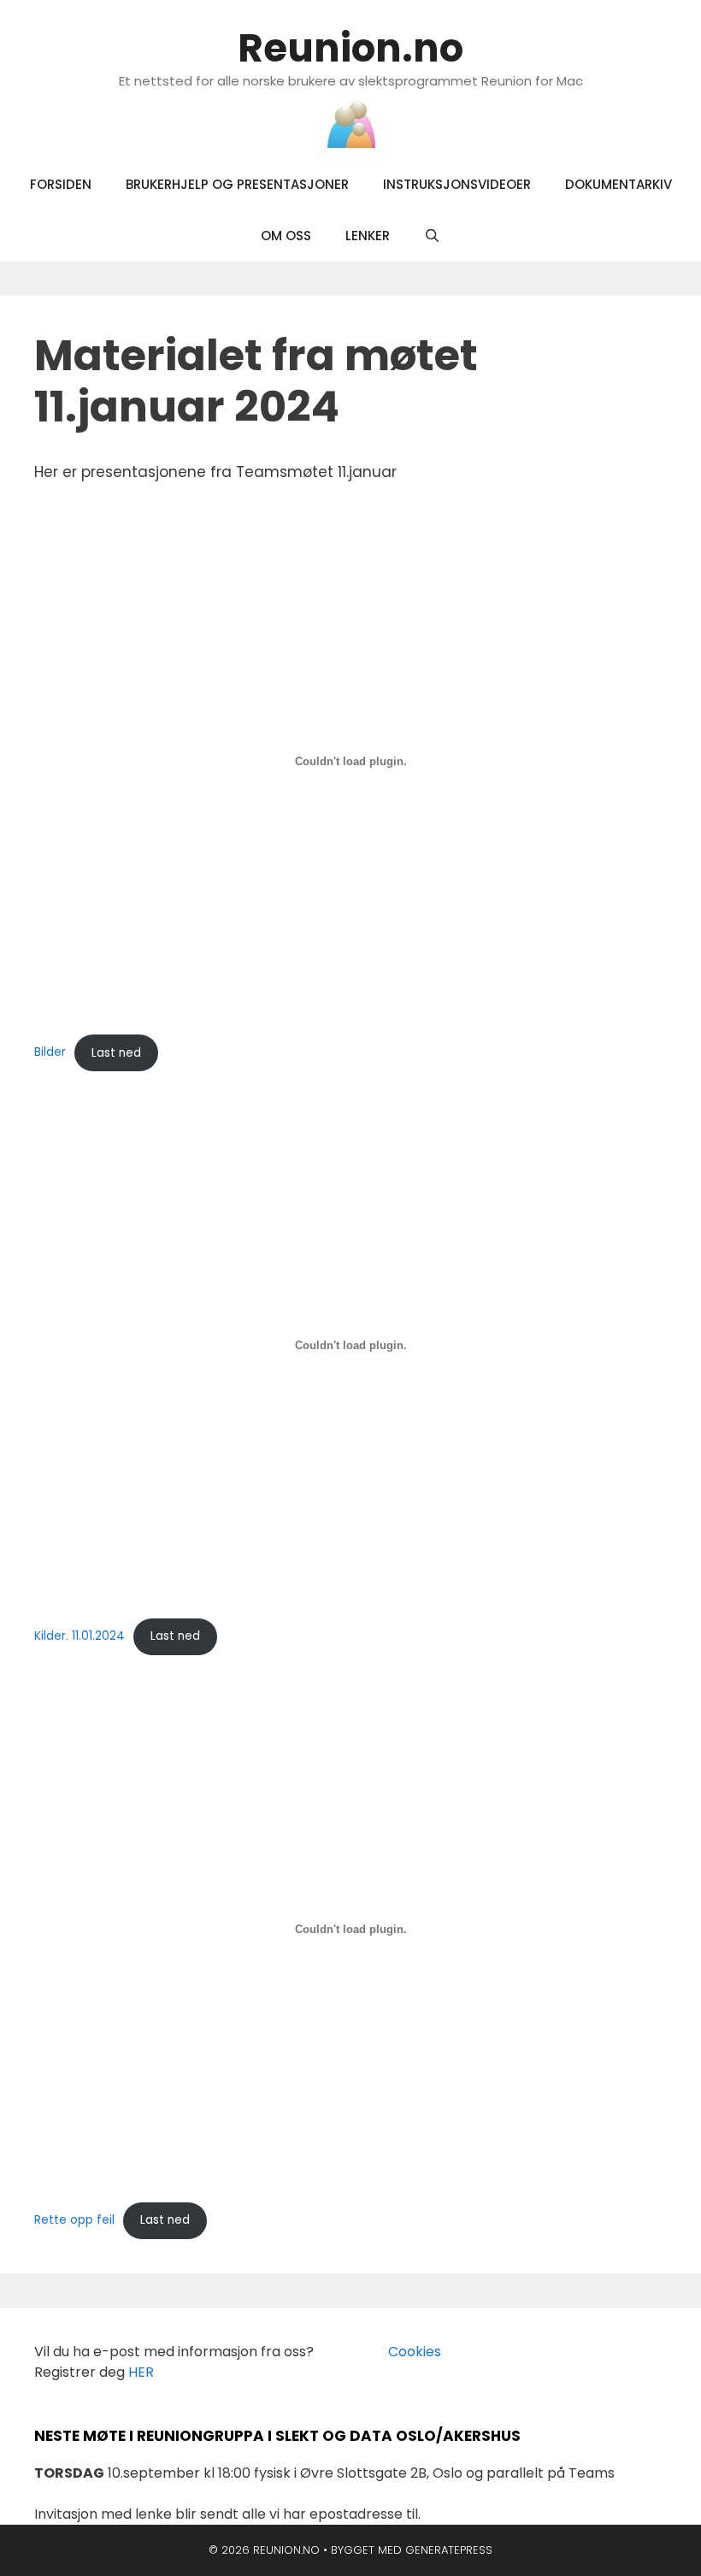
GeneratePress (449, 2550)
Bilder (50, 1053)
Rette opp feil (74, 2220)
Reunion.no (350, 48)
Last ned (116, 1053)
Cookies (404, 2352)
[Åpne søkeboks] (432, 236)
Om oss (286, 236)
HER (141, 2372)
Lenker (368, 236)
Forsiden (61, 184)
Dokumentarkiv (619, 184)
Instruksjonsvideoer (457, 184)
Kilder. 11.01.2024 (80, 1636)
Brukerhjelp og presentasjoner (237, 184)
